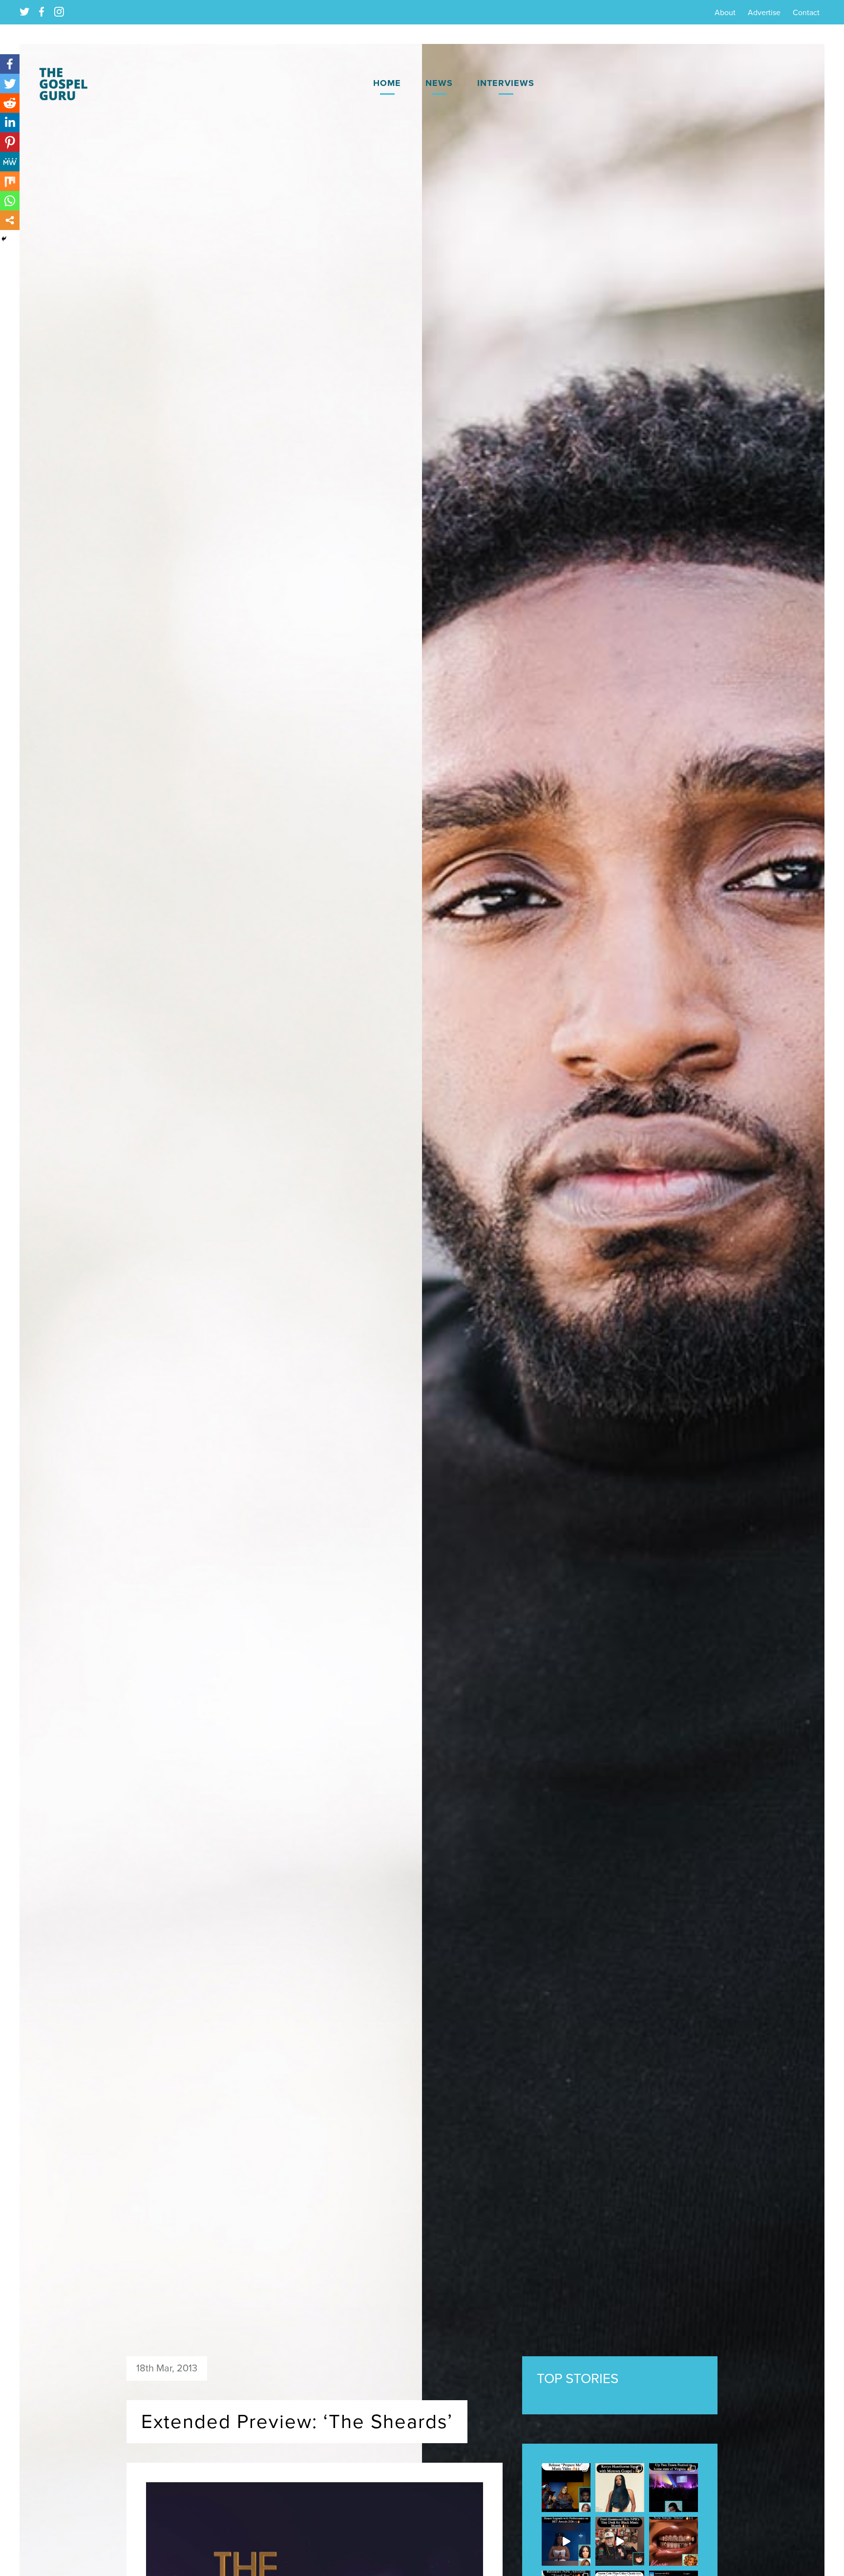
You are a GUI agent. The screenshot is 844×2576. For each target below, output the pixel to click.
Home (387, 83)
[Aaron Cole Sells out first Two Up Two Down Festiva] (674, 2488)
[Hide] (4, 239)
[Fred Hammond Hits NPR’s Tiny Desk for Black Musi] (620, 2541)
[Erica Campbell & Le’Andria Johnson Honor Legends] (566, 2541)
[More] (10, 220)
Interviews (506, 83)
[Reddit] (10, 103)
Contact (806, 13)
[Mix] (10, 181)
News (439, 83)
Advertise (764, 13)
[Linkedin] (10, 123)
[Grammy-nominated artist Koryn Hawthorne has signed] (620, 2488)
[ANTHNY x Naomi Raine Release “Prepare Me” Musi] (566, 2488)
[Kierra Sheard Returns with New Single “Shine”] (674, 2541)
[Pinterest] (10, 142)
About (725, 13)
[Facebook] (10, 64)
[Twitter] (10, 84)
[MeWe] (10, 162)
